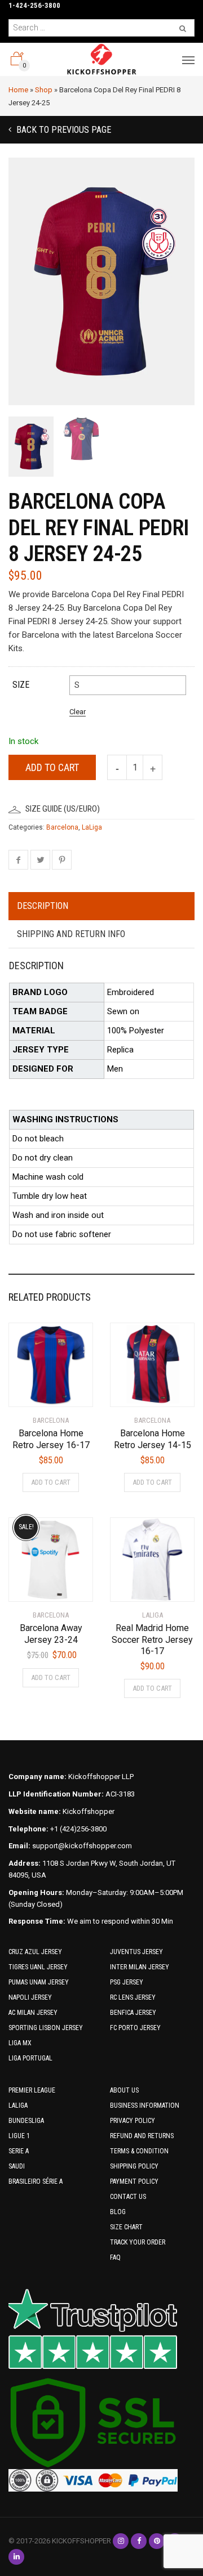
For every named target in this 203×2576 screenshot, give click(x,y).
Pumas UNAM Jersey (39, 1982)
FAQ (115, 2257)
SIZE (21, 685)
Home (18, 90)
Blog (118, 2212)
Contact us (128, 2197)
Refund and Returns (142, 2136)
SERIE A (19, 2151)
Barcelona (62, 827)
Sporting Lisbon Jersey (46, 2028)
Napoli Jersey (30, 1997)
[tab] (101, 907)
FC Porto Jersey (135, 2028)
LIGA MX (20, 2043)
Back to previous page (63, 130)
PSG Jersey (127, 1982)
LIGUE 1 (19, 2136)
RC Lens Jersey (133, 1997)
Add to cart (52, 767)
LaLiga (92, 827)
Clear (78, 712)
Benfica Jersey (133, 2013)
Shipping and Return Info (71, 934)
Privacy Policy (133, 2121)
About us (124, 2090)
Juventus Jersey (136, 1952)
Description (43, 906)
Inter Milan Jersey (140, 1967)
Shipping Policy (134, 2166)
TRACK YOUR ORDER (138, 2242)
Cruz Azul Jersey (35, 1952)
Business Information (145, 2105)
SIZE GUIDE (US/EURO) (63, 809)
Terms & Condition (139, 2151)
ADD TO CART (51, 1482)
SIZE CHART (126, 2227)
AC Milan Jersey (33, 2013)
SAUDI (17, 2166)
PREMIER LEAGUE (32, 2090)
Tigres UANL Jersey (38, 1967)
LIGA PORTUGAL (30, 2058)
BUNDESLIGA (26, 2121)
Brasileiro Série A (36, 2181)
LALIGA (18, 2105)
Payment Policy (134, 2181)
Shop (44, 90)
